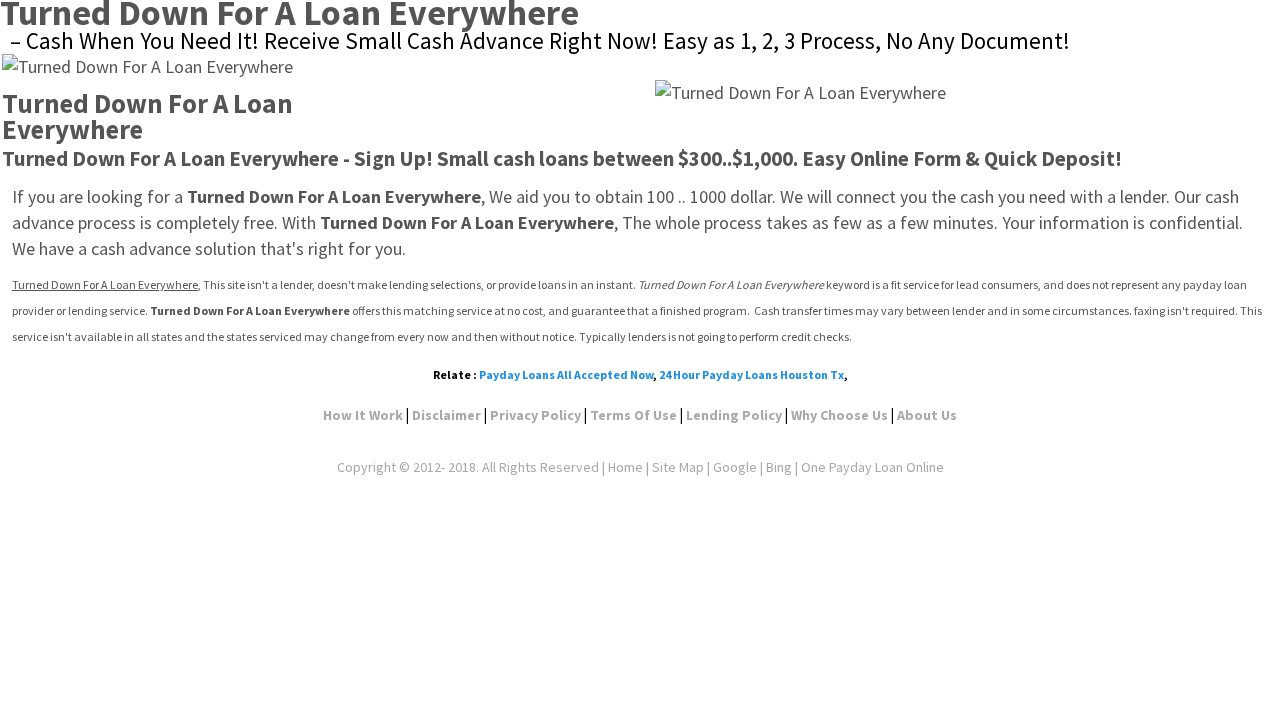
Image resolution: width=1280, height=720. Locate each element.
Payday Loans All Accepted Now (566, 374)
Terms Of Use (633, 415)
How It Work (363, 415)
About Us (927, 415)
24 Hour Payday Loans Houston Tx (751, 374)
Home (625, 467)
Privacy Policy (535, 415)
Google (735, 467)
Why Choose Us (839, 415)
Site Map (678, 467)
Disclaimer (446, 415)
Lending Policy (734, 415)
